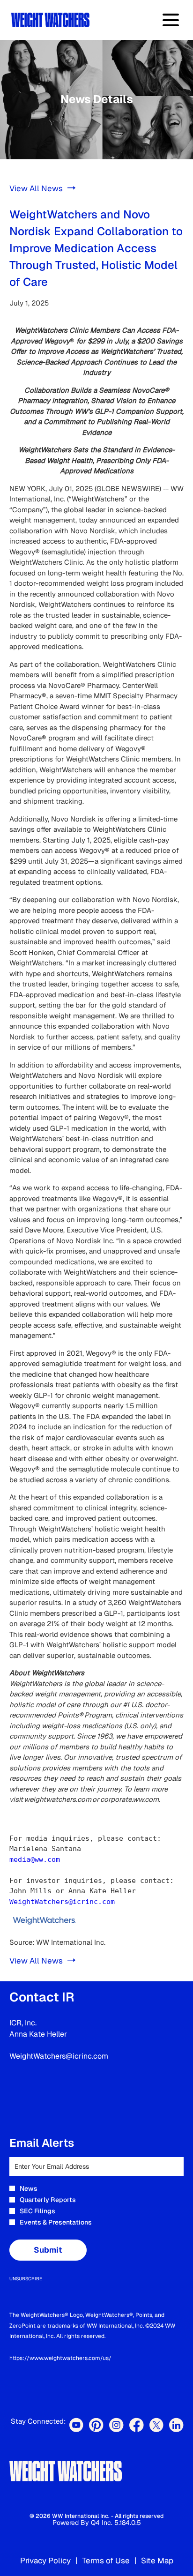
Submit (48, 2250)
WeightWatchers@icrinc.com (62, 1902)
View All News (36, 188)
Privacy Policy (45, 2561)
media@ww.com (35, 1859)
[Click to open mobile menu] (171, 20)
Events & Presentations (56, 2222)
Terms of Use (106, 2561)
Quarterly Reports (48, 2200)
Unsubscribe (26, 2279)
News (29, 2188)
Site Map (157, 2561)
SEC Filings (37, 2211)
